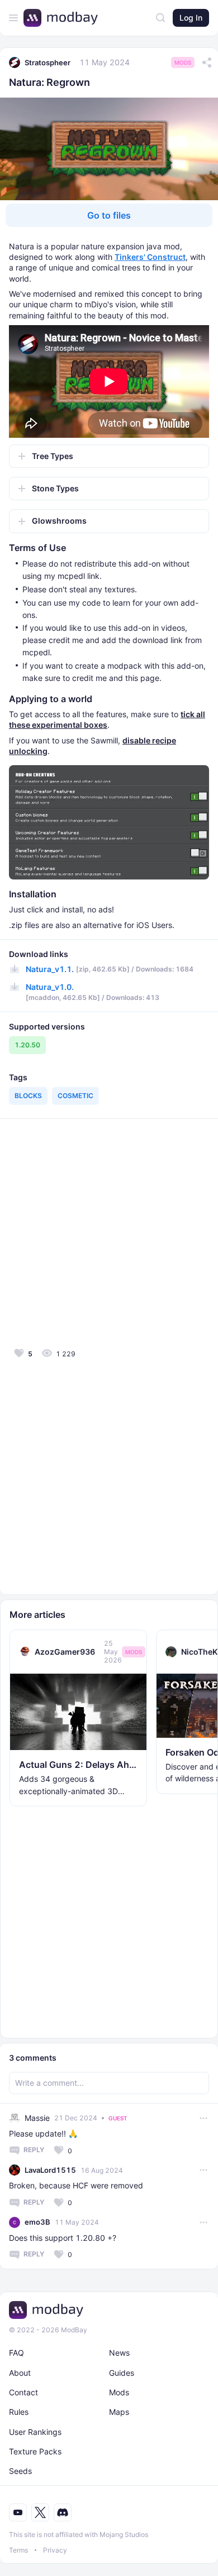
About (20, 2373)
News (119, 2353)
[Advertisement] (109, 1232)
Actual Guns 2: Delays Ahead (78, 1765)
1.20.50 (27, 1045)
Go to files (109, 215)
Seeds (20, 2471)
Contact (23, 2392)
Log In (191, 18)
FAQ (16, 2353)
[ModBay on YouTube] (18, 2512)
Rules (19, 2412)
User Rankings (35, 2432)
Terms (18, 2550)
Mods (183, 62)
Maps (119, 2412)
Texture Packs (35, 2451)
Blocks (28, 1096)
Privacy (55, 2550)
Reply (34, 2150)
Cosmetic (75, 1096)
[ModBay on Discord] (63, 2512)
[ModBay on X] (40, 2512)
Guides (122, 2373)
